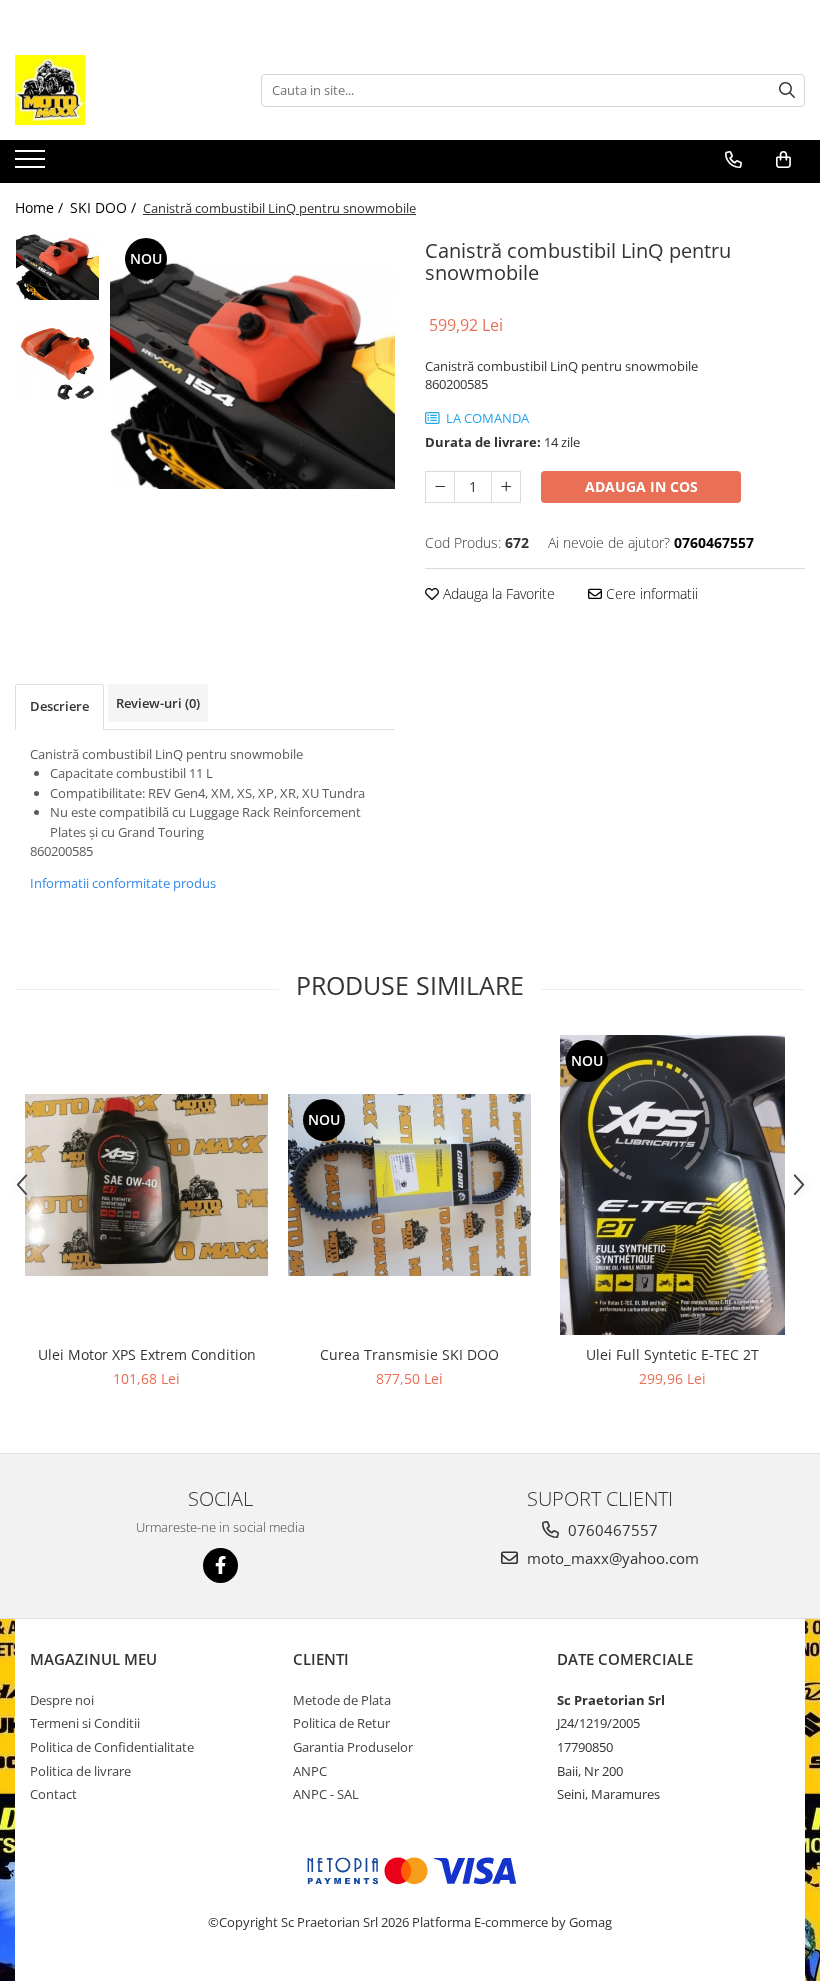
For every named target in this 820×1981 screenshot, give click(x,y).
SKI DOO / (105, 207)
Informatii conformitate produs (123, 883)
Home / (41, 207)
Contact (53, 1794)
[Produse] (32, 165)
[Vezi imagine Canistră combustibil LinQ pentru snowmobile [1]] (57, 360)
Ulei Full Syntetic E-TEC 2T (672, 1354)
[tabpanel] (252, 375)
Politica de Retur (341, 1723)
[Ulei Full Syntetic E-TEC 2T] (672, 1185)
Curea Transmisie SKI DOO (409, 1354)
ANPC (310, 1771)
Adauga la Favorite (497, 593)
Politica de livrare (80, 1771)
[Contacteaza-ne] (733, 160)
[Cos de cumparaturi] (783, 160)
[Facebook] (220, 1565)
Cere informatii (650, 593)
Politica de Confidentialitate (112, 1747)
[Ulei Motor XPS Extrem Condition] (146, 1185)
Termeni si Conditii (85, 1723)
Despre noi (62, 1700)
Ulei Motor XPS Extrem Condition (147, 1354)
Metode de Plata (342, 1700)
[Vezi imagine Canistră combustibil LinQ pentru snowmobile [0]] (57, 267)
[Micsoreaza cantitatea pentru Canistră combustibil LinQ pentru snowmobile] (440, 487)
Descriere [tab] (59, 706)
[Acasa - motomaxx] (115, 90)
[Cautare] (787, 90)
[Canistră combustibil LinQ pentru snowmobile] (252, 375)
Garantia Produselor (353, 1747)
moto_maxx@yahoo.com (611, 1558)
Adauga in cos (641, 486)
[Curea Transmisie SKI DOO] (409, 1185)
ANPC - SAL (326, 1794)
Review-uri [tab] (158, 703)
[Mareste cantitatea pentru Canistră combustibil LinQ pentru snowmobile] (506, 487)
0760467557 (611, 1530)
